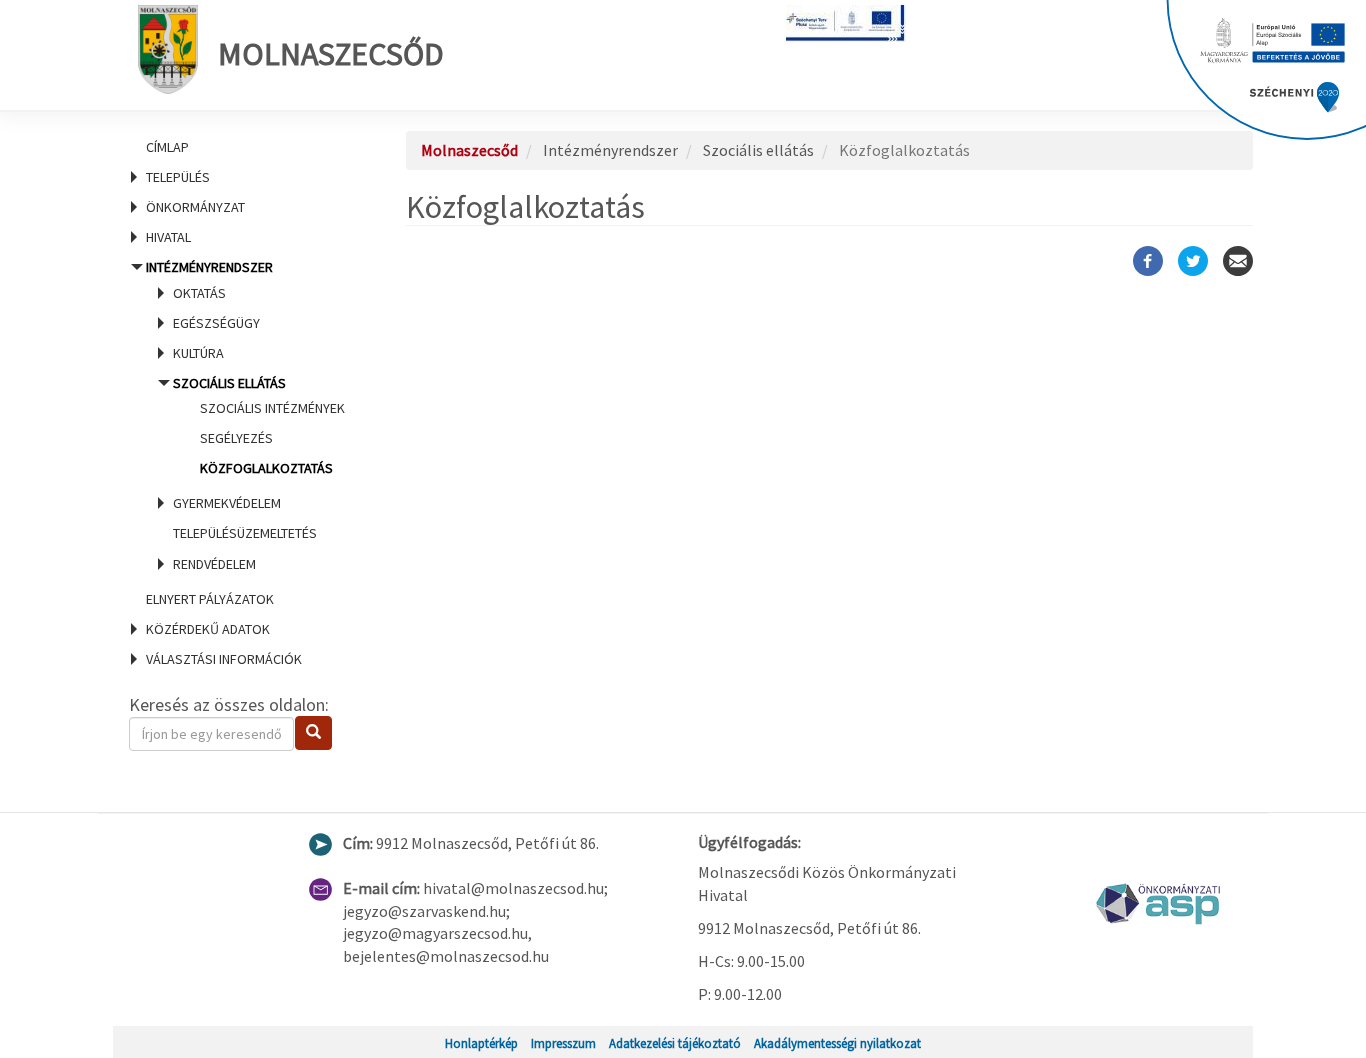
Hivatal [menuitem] (168, 237)
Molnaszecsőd (331, 54)
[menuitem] (243, 147)
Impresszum (563, 1043)
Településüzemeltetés (245, 533)
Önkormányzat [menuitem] (195, 207)
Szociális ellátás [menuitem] (259, 425)
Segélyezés (236, 438)
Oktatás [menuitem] (199, 293)
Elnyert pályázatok (210, 599)
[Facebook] (1148, 261)
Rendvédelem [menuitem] (214, 564)
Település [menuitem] (178, 177)
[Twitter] (1193, 261)
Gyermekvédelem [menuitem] (227, 503)
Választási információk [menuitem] (224, 659)
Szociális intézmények (272, 408)
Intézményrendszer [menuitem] (244, 415)
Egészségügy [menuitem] (216, 323)
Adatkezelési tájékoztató (675, 1043)
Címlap (167, 147)
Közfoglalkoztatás (266, 468)
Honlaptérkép (481, 1043)
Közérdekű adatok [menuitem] (208, 629)
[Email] (1238, 261)
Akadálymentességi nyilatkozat (837, 1043)
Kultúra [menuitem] (198, 353)
